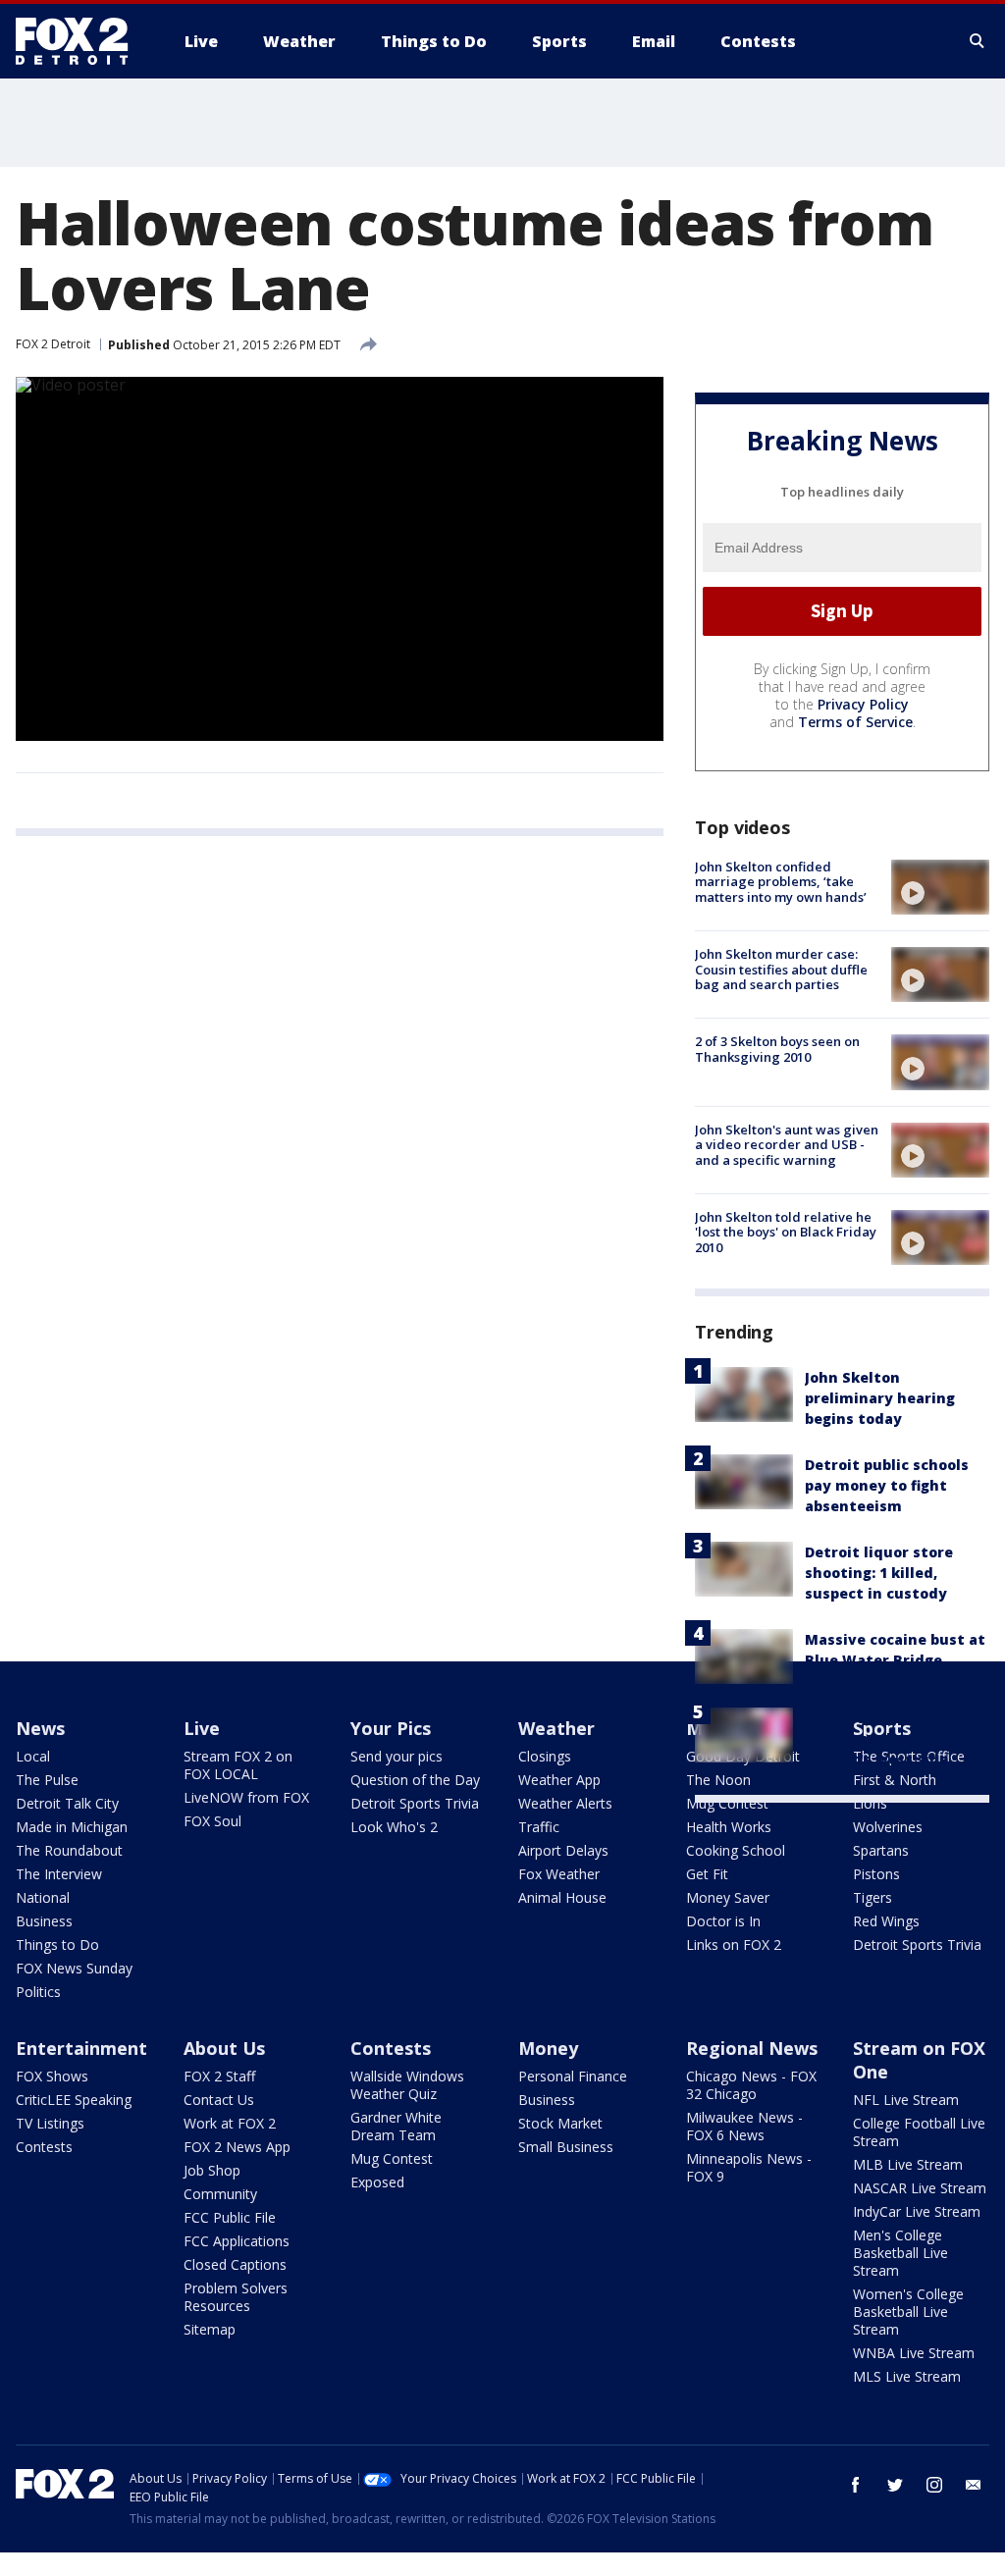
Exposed (377, 2182)
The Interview (59, 1874)
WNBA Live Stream (914, 2353)
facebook (856, 2485)
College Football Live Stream (919, 2132)
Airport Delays (563, 1850)
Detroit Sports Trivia (415, 1803)
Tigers (873, 1897)
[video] (940, 887)
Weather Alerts (565, 1803)
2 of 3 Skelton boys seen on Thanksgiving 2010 (777, 1049)
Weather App (559, 1780)
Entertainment (81, 2048)
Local (33, 1756)
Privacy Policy (863, 704)
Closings (545, 1756)
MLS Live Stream (907, 2376)
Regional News (752, 2048)
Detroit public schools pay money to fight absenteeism (887, 1485)
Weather (556, 1728)
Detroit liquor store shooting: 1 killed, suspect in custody (879, 1573)
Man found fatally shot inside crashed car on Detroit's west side (892, 1738)
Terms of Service (855, 722)
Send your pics (397, 1756)
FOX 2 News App (237, 2147)
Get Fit (707, 1874)
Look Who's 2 (394, 1827)
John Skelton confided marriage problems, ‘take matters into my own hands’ (781, 882)
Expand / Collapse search (978, 41)
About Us (224, 2048)
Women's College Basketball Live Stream (908, 2312)
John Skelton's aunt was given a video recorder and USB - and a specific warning (787, 1145)
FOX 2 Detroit (53, 344)
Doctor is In (723, 1921)
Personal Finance (573, 2076)
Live (202, 1728)
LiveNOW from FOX (246, 1797)
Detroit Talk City (67, 1803)
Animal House (562, 1897)
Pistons (876, 1874)
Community (220, 2194)
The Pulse (47, 1780)
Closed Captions (235, 2264)
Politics (38, 1992)
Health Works (729, 1827)
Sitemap (210, 2329)
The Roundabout (69, 1850)
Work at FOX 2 (230, 2123)
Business (44, 1921)
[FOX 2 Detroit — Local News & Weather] (80, 41)
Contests (44, 2147)
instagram (934, 2485)
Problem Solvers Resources (236, 2297)
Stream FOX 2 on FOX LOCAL (238, 1765)
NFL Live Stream (906, 2100)
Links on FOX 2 (734, 1945)
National (43, 1897)
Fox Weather (559, 1874)
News (40, 1728)
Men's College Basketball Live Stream (900, 2253)
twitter (895, 2485)
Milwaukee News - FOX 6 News (744, 2126)
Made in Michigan (72, 1827)
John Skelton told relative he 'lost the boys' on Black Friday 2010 (786, 1232)
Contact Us (219, 2100)
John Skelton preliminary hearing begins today (880, 1398)
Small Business (566, 2147)
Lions (870, 1803)
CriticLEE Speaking (74, 2100)
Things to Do (57, 1945)
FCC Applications (237, 2241)
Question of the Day (415, 1780)
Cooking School (736, 1850)
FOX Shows (52, 2076)
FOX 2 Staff (219, 2076)
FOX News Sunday (74, 1968)
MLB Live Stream (908, 2164)
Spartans (881, 1850)
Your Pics (391, 1728)
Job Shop (212, 2170)
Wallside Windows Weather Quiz (407, 2085)
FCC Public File (230, 2217)
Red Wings (886, 1921)
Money (548, 2048)
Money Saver (728, 1897)
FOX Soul (212, 1821)
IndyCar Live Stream (917, 2211)
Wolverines (888, 1827)
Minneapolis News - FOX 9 (749, 2167)
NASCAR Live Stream (920, 2188)
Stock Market (560, 2123)
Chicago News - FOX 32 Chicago (751, 2085)
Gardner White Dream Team (396, 2126)
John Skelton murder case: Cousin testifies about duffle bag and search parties (781, 969)
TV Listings (50, 2123)
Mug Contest (727, 1803)
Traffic (539, 1827)
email (974, 2485)
